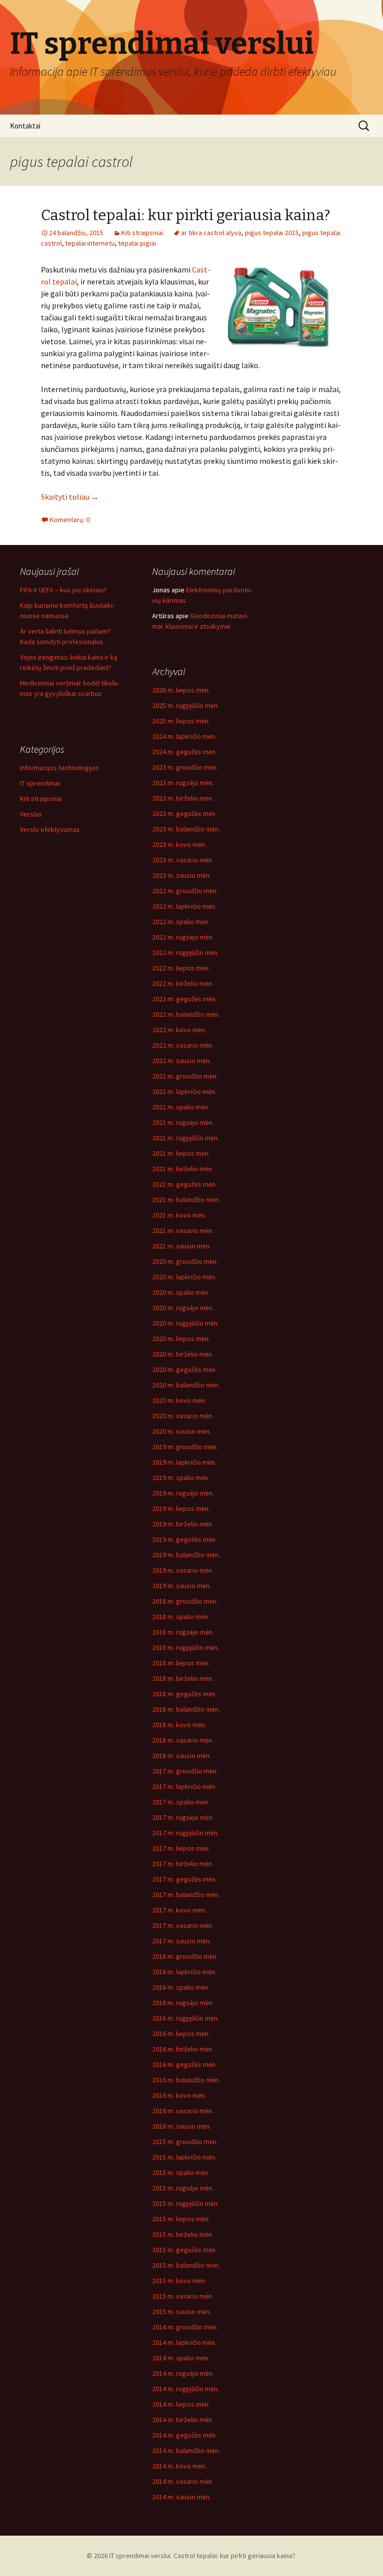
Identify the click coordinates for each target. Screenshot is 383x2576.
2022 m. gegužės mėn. (185, 999)
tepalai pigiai (137, 243)
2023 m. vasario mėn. (183, 860)
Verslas (31, 814)
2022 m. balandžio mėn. (186, 1014)
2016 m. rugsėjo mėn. (183, 2003)
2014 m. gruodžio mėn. (185, 2327)
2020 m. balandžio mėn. (186, 1385)
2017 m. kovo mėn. (179, 1910)
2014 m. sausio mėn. (182, 2497)
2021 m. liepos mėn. (181, 1153)
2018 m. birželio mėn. (183, 1678)
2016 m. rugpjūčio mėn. (186, 2018)
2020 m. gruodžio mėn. (185, 1261)
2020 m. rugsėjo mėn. (183, 1308)
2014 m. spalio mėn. (181, 2358)
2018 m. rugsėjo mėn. (183, 1632)
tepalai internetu (90, 243)
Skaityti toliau (70, 497)
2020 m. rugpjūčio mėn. (186, 1323)
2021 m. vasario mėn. (183, 1230)
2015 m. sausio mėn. (182, 2311)
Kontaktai (25, 126)
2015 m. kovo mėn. (179, 2281)
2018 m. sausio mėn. (182, 1756)
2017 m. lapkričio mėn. (184, 1786)
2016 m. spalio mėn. (181, 1987)
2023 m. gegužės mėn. (185, 813)
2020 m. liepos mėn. (181, 1339)
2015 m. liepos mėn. (181, 2219)
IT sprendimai (40, 783)
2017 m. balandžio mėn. (186, 1895)
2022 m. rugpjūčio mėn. (186, 952)
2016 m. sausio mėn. (182, 2126)
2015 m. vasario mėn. (183, 2296)
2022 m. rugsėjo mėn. (183, 937)
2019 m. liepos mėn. (181, 1508)
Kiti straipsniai (142, 233)
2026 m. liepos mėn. (181, 690)
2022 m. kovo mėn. (179, 1030)
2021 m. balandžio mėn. (186, 1200)
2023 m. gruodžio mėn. (185, 767)
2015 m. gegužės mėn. (185, 2250)
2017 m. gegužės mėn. (185, 1879)
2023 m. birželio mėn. (183, 798)
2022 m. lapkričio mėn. (184, 906)
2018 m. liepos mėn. (181, 1663)
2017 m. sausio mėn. (182, 1941)
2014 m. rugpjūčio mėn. (186, 2389)
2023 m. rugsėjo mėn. (183, 783)
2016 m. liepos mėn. (181, 2034)
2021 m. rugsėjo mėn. (183, 1122)
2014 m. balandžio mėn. (186, 2450)
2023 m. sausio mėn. (182, 875)
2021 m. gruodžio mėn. (185, 1076)
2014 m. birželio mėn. (183, 2420)
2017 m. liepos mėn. (181, 1848)
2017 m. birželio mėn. (183, 1864)
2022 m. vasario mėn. (183, 1045)
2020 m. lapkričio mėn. (184, 1277)
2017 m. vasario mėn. (183, 1925)
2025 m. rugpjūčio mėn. (186, 705)
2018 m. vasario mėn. (183, 1740)
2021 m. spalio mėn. (181, 1107)
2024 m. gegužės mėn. (185, 752)
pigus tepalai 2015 (272, 233)
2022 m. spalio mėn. (181, 922)
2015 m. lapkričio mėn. (184, 2157)
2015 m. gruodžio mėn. (185, 2142)
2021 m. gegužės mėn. (185, 1184)
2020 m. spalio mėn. (181, 1292)
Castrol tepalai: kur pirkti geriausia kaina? (186, 215)
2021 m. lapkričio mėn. (184, 1091)
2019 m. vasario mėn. (183, 1570)
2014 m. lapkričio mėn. (184, 2342)
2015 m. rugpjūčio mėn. (186, 2203)
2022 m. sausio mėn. (182, 1061)
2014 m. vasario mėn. (183, 2481)
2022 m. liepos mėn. (181, 968)
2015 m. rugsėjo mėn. (183, 2188)
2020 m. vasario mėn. (183, 1416)
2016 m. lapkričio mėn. (184, 1972)
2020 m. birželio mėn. (183, 1354)
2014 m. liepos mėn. (181, 2404)
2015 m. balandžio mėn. (186, 2265)
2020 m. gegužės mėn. (185, 1369)
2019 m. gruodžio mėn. (185, 1447)
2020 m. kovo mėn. (179, 1400)
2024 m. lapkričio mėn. (184, 736)
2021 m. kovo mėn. (179, 1215)
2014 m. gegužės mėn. (185, 2435)
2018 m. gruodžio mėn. (185, 1601)
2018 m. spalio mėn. (181, 1617)
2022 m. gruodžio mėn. (185, 891)
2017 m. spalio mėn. (181, 1802)
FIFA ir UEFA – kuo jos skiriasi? (63, 590)
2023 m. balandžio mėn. (186, 829)
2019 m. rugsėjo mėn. (183, 1493)
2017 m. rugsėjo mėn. (183, 1817)
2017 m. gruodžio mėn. (185, 1771)
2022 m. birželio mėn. (183, 983)
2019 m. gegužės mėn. (185, 1539)
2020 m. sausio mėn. (182, 1431)
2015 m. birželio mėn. (183, 2234)
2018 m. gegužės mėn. (185, 1694)
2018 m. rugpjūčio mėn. (186, 1647)
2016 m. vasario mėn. (183, 2111)
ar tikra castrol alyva (211, 233)
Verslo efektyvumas (50, 829)
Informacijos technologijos (60, 768)
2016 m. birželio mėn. (183, 2049)
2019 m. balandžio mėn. (186, 1555)
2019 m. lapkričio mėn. (184, 1462)
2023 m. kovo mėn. (179, 844)
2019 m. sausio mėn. (182, 1586)
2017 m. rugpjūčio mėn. (186, 1833)
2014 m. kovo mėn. (179, 2466)
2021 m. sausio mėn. (182, 1246)
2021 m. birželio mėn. (183, 1169)
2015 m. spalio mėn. (181, 2172)
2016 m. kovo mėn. (179, 2095)
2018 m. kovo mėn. (179, 1725)
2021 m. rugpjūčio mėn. (186, 1138)
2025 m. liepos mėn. (181, 721)
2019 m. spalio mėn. (181, 1478)
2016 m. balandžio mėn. (186, 2080)
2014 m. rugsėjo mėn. (183, 2373)
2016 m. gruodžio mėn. (185, 1956)
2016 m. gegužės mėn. (185, 2064)
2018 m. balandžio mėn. (186, 1709)
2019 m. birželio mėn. (183, 1524)
